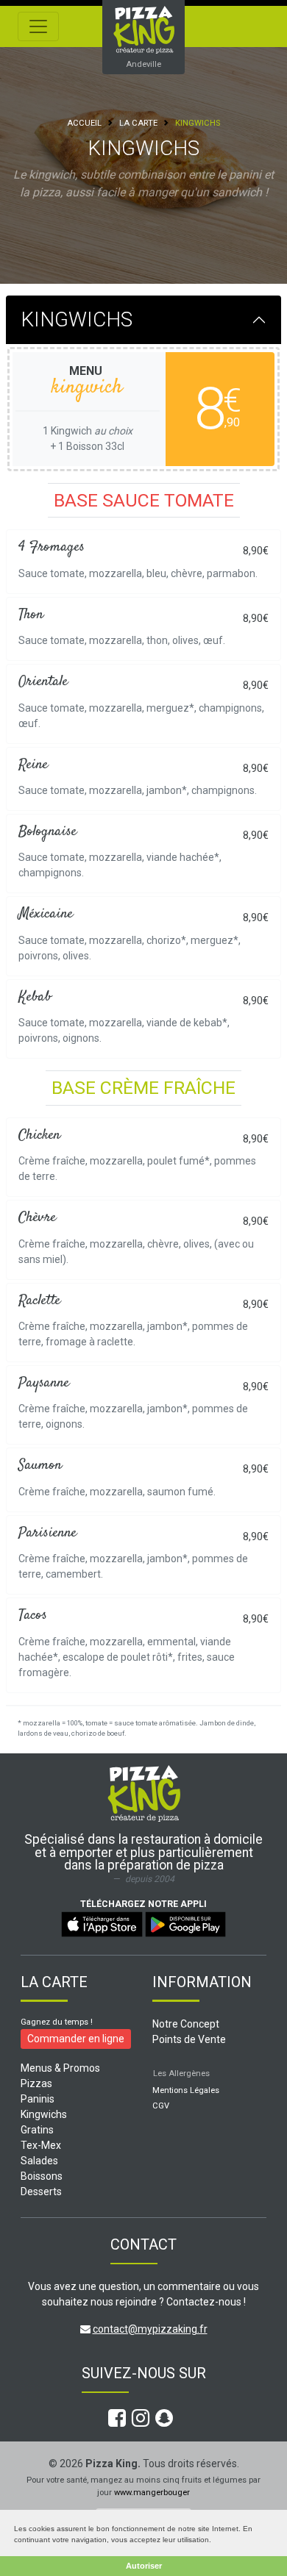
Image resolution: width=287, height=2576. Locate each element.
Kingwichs (44, 2114)
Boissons (42, 2176)
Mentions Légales (186, 2090)
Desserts (41, 2192)
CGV (161, 2106)
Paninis (38, 2099)
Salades (39, 2161)
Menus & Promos (60, 2068)
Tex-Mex (41, 2145)
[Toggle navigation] (38, 26)
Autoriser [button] (144, 2566)
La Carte (138, 123)
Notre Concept (186, 2024)
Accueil (84, 123)
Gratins (37, 2130)
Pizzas (36, 2083)
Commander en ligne (76, 2039)
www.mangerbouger (152, 2493)
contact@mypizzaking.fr (150, 2329)
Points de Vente (189, 2039)
